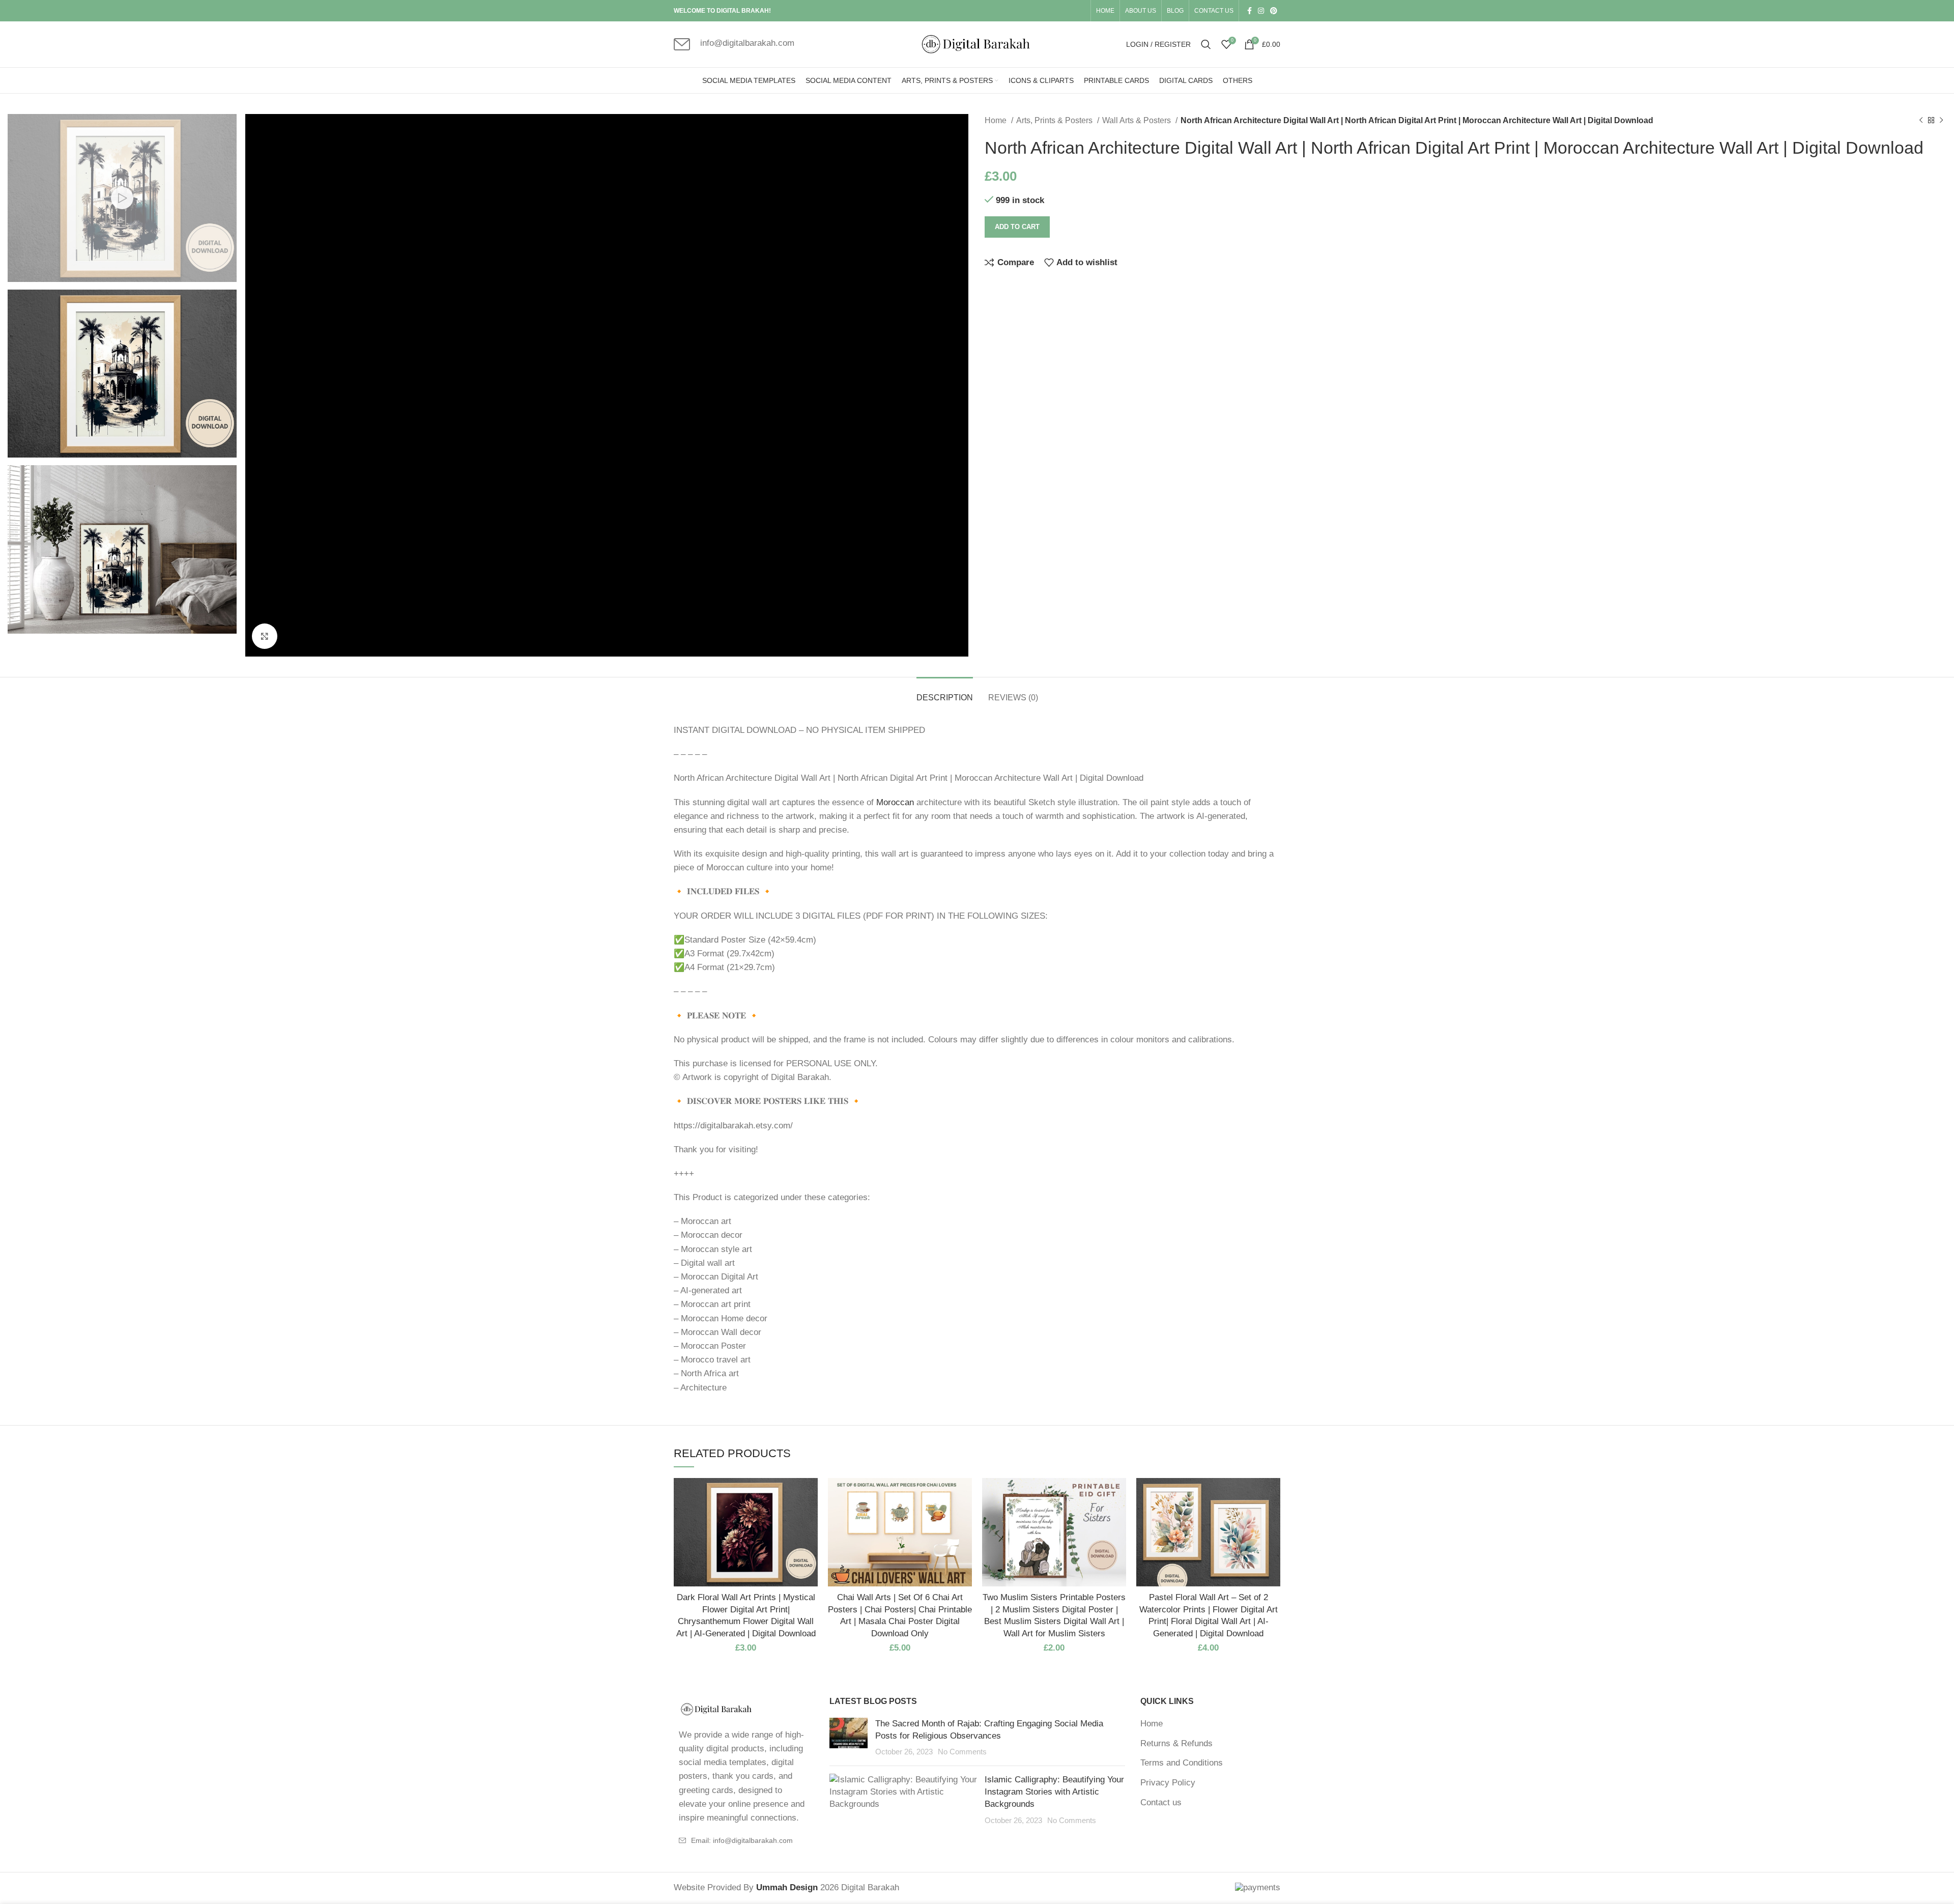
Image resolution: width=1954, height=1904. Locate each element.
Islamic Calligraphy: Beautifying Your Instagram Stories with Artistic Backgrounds (1054, 1792)
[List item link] (744, 1840)
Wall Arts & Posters (1138, 120)
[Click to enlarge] (265, 636)
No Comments (962, 1752)
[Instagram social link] (1261, 11)
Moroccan (895, 802)
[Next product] (1941, 121)
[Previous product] (1921, 121)
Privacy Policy (1168, 1783)
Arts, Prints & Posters (1055, 120)
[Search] (1206, 44)
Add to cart (1017, 227)
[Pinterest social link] (1274, 11)
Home (997, 120)
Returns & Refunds (1176, 1743)
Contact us (1161, 1802)
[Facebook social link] (1249, 11)
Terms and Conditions (1182, 1763)
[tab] (945, 692)
